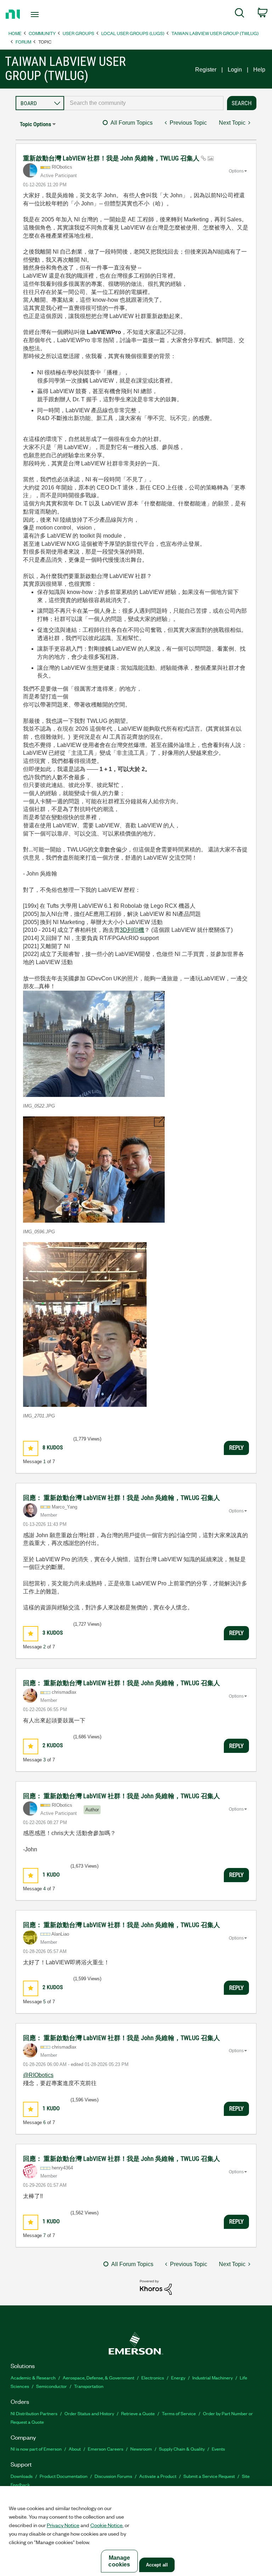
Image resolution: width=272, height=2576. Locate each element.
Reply (236, 1448)
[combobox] (144, 103)
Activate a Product (158, 2476)
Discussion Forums (113, 2476)
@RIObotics (38, 2075)
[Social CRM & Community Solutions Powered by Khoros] (156, 2287)
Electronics (153, 2377)
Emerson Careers (106, 2449)
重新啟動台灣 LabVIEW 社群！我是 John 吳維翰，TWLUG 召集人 (112, 158)
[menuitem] (240, 14)
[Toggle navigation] (43, 15)
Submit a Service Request (209, 2476)
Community (42, 33)
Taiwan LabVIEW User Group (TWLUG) (215, 33)
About (75, 2449)
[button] (94, 1044)
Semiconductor (52, 2386)
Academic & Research (33, 2377)
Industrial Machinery (212, 2377)
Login (235, 70)
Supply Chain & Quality (182, 2449)
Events (218, 2449)
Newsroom (141, 2449)
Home (15, 33)
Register (206, 70)
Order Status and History (89, 2413)
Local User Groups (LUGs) (133, 33)
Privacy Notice (63, 2525)
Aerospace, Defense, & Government (98, 2377)
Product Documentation (64, 2476)
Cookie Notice (106, 2525)
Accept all (157, 2565)
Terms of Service (179, 2413)
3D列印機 (132, 930)
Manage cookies (119, 2561)
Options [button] (236, 171)
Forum (23, 42)
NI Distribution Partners (34, 2413)
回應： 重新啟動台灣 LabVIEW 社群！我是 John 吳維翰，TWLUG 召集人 (121, 1498)
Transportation (89, 2386)
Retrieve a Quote (138, 2413)
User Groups (78, 33)
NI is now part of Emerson (36, 2449)
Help (259, 70)
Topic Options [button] (35, 124)
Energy (178, 2377)
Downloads (22, 2476)
